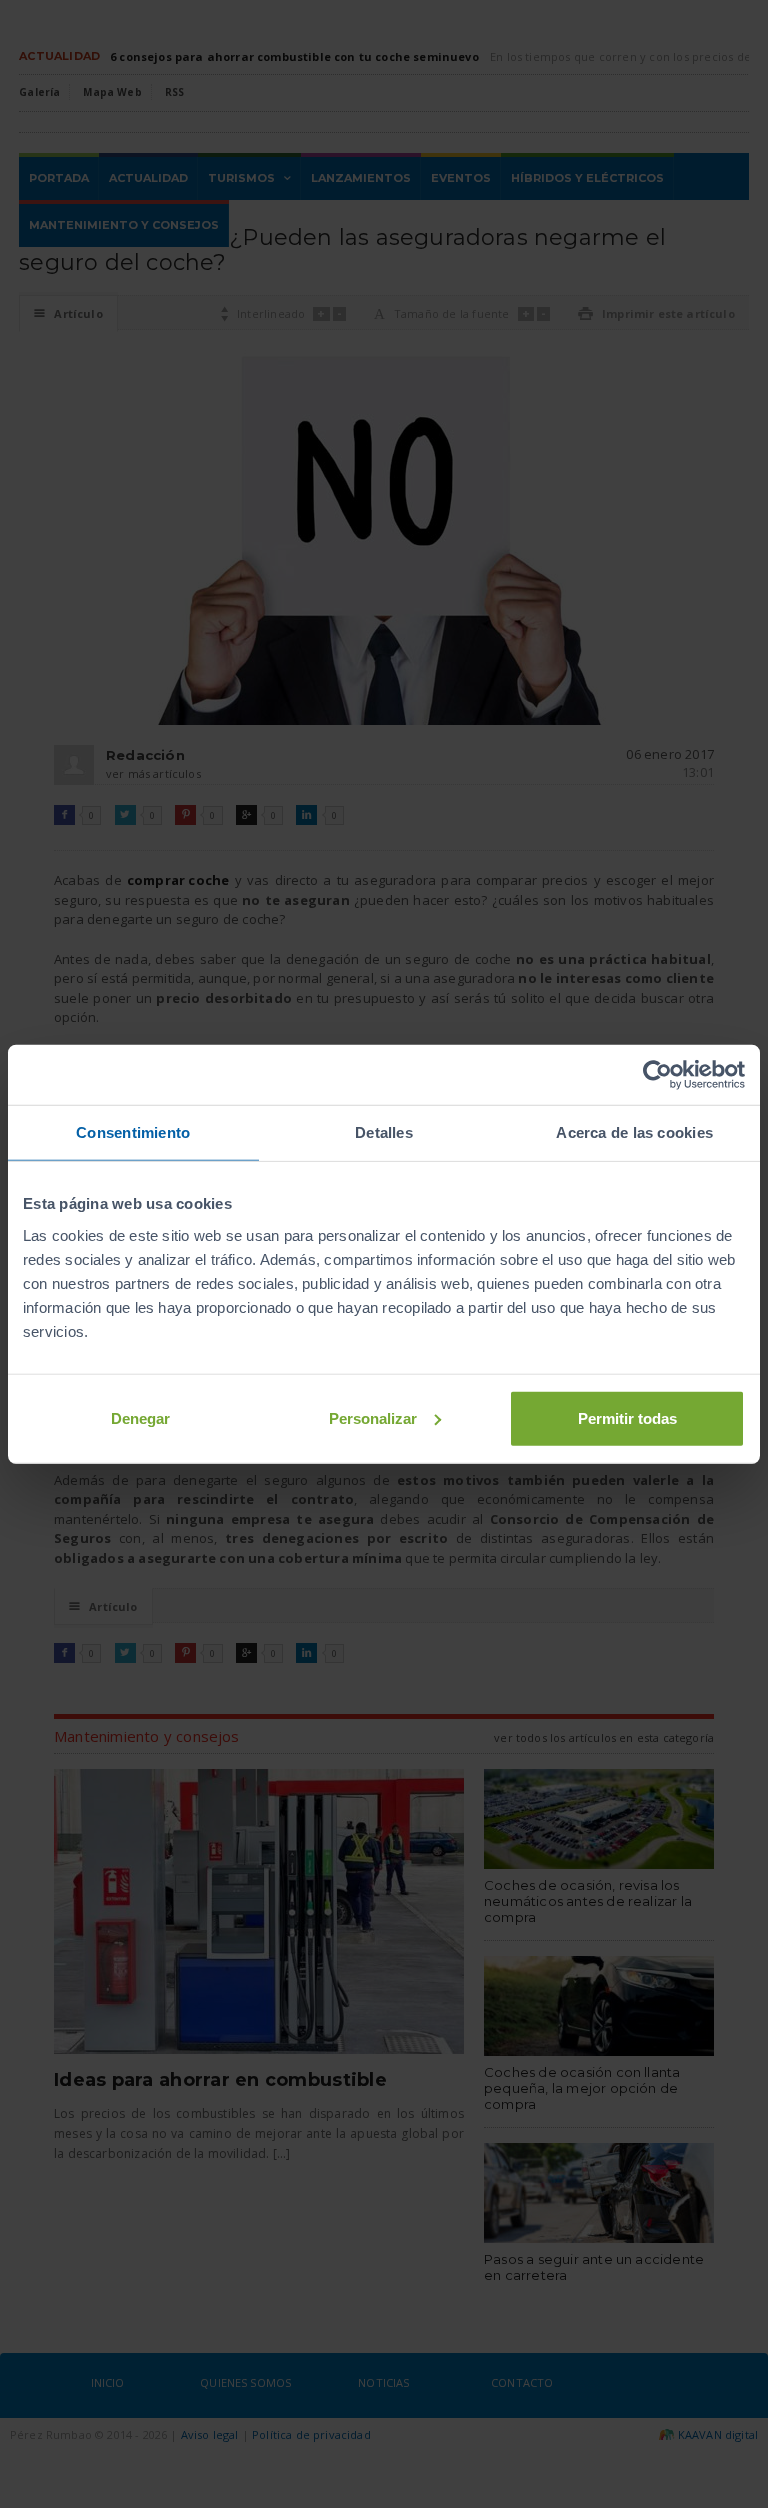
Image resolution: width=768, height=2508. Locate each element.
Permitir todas (627, 1417)
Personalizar (373, 1417)
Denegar (140, 1417)
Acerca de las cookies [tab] (634, 1132)
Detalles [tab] (384, 1132)
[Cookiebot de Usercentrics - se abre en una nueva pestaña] (657, 1075)
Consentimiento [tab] (133, 1132)
